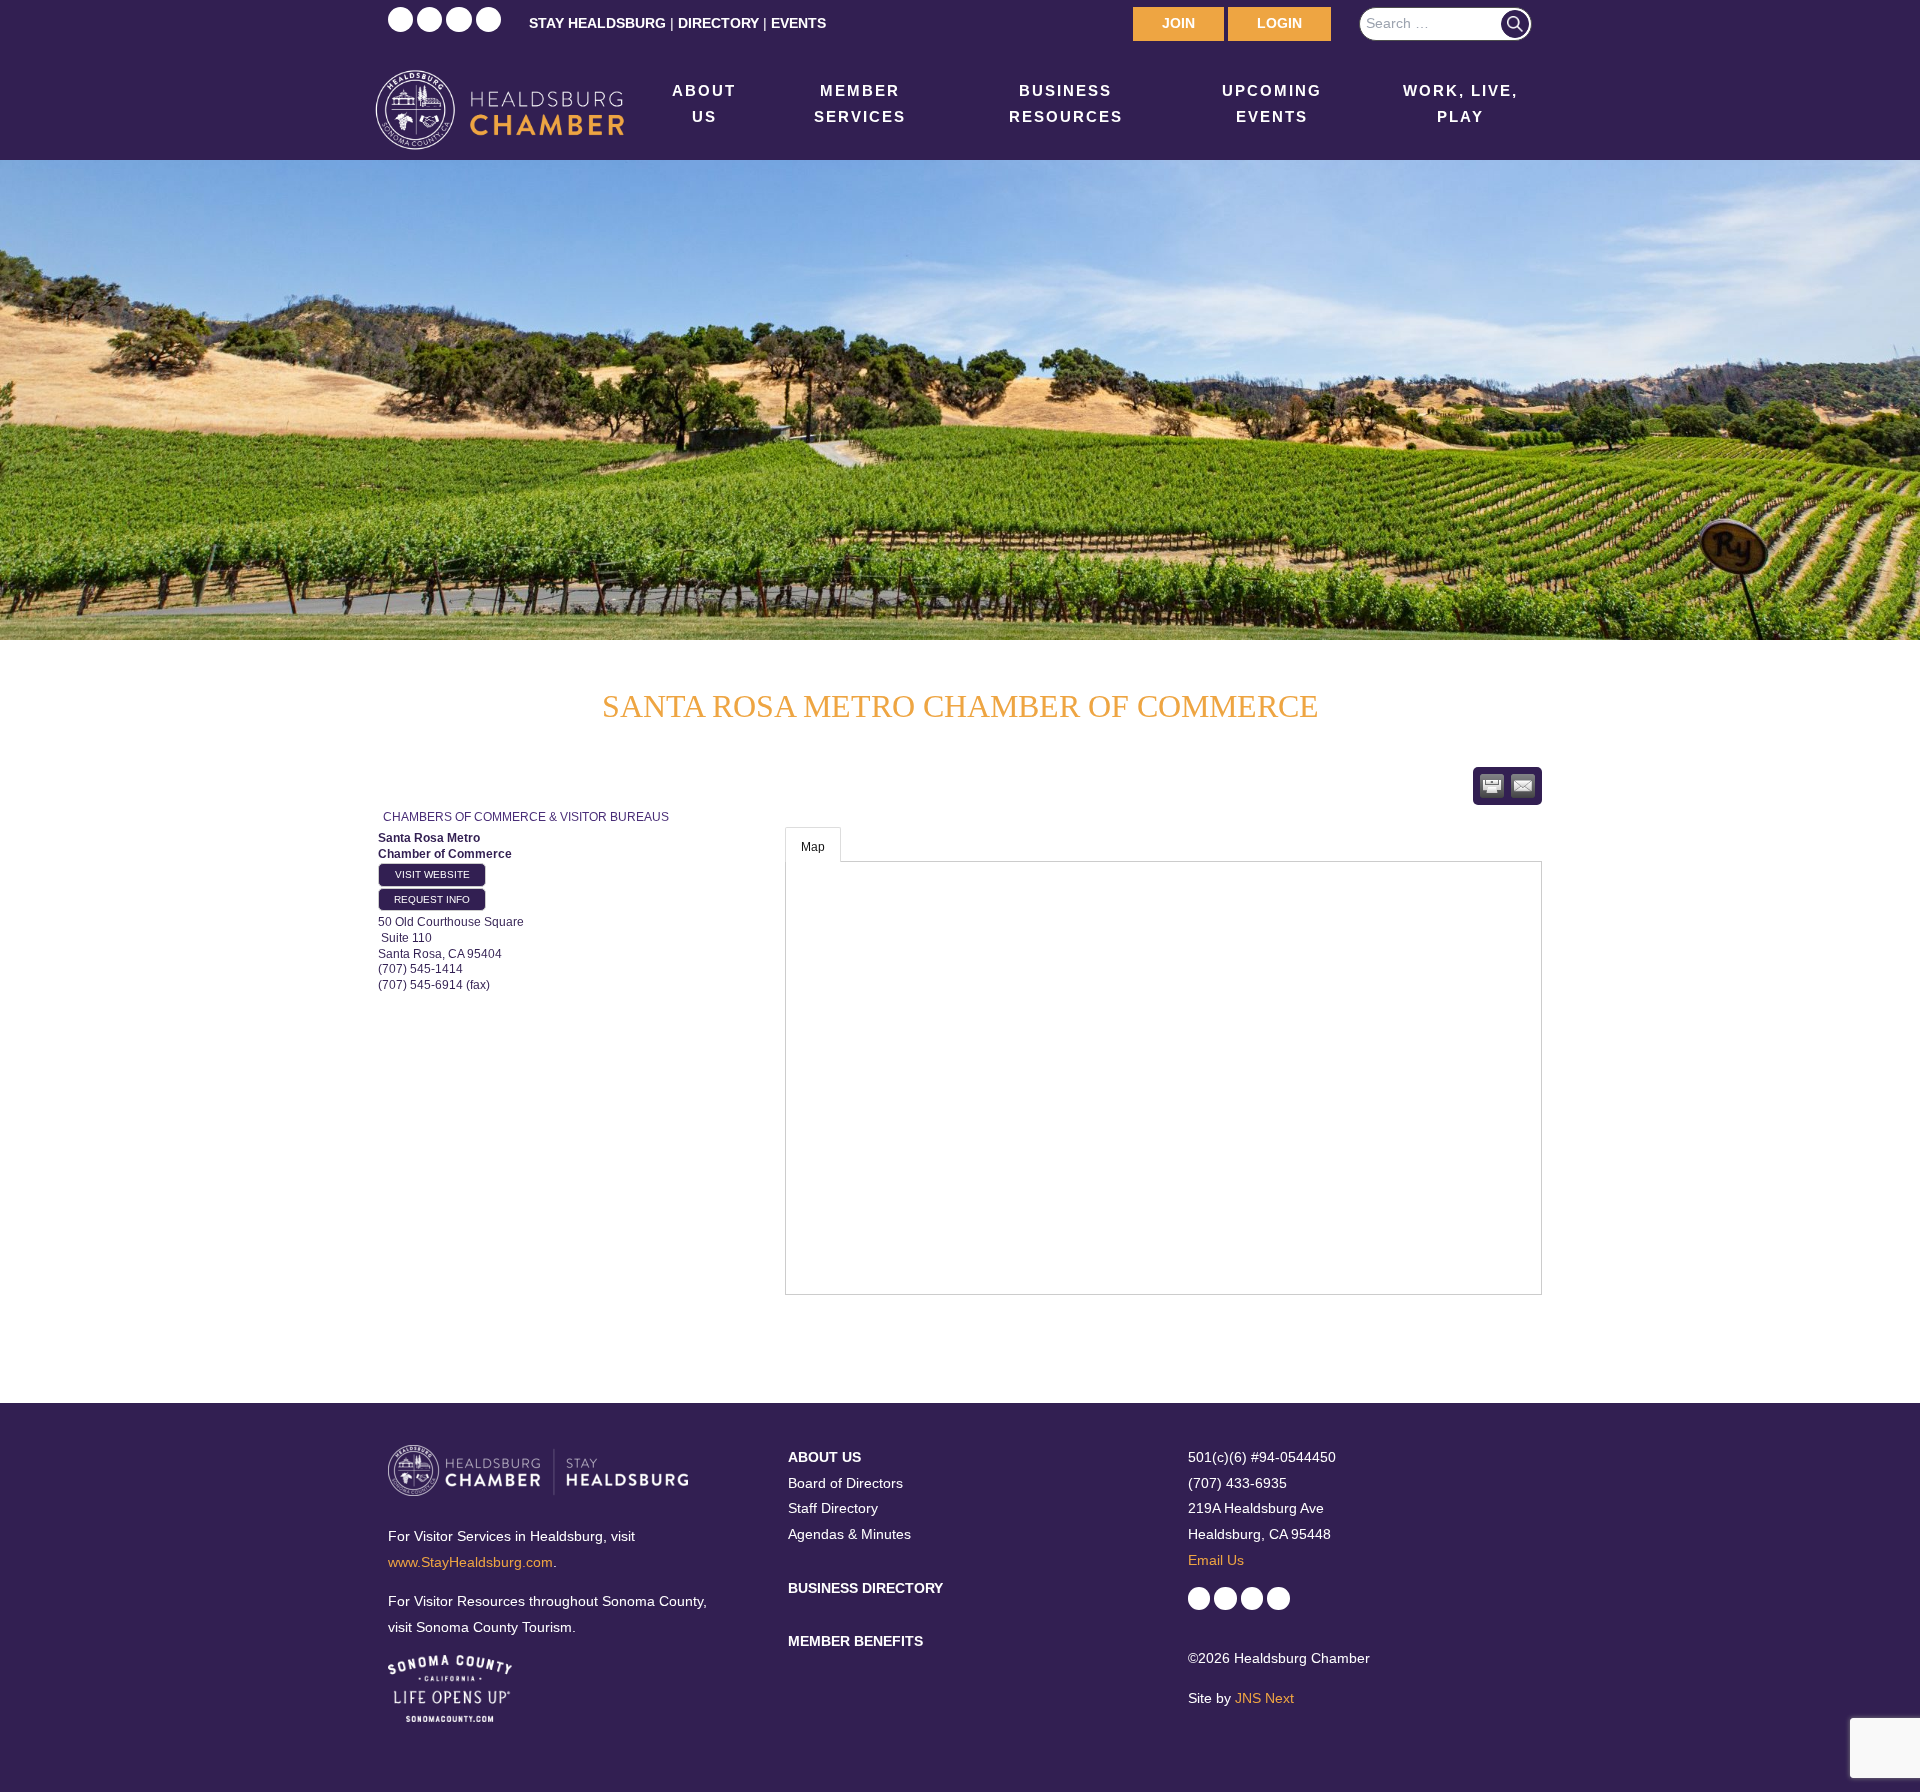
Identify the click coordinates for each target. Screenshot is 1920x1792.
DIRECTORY (718, 23)
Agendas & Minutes (849, 1534)
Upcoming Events (1272, 103)
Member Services (860, 103)
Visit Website (432, 874)
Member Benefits (855, 1641)
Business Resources (1066, 103)
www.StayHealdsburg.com (470, 1562)
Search (1515, 24)
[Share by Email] (1523, 786)
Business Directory (865, 1588)
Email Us (1216, 1560)
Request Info (432, 899)
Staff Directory (833, 1508)
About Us (704, 103)
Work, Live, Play (1460, 103)
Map (813, 847)
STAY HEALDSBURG (597, 23)
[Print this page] (1492, 786)
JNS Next (1264, 1698)
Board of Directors (845, 1483)
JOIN (1178, 23)
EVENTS (798, 23)
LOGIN (1279, 23)
